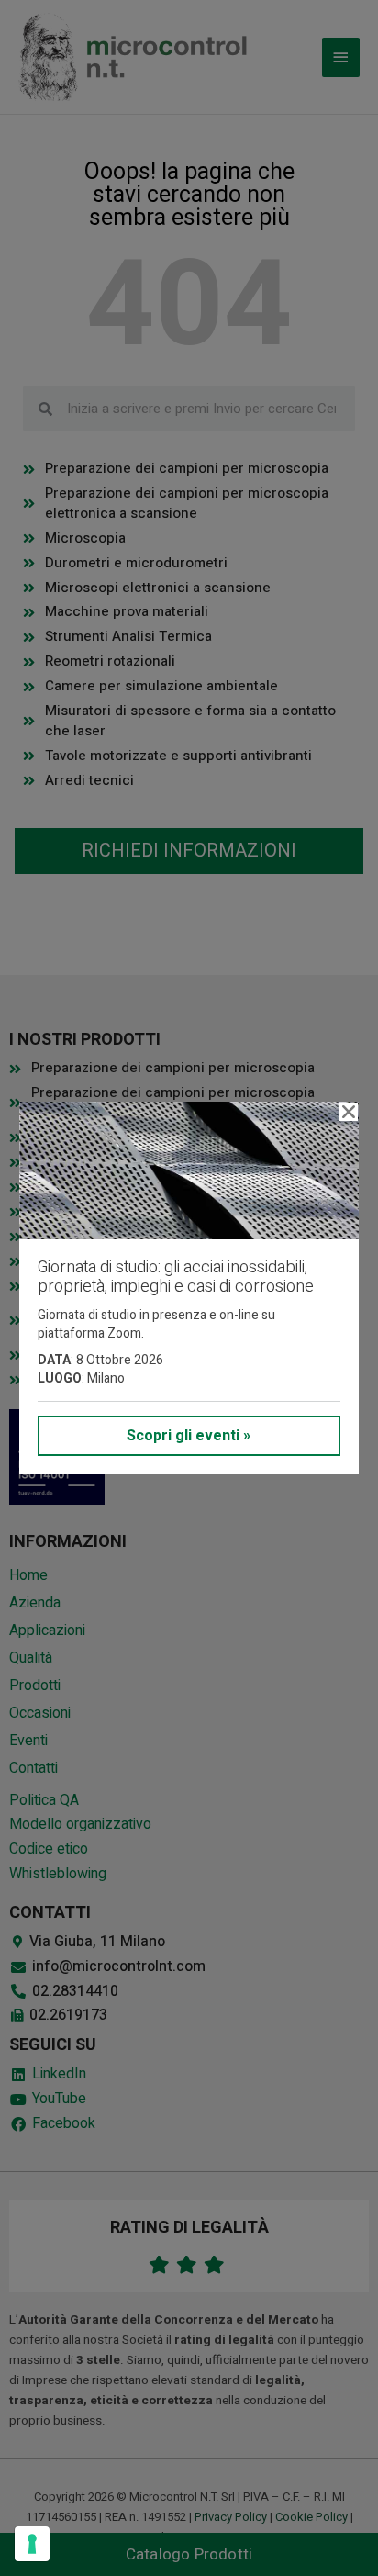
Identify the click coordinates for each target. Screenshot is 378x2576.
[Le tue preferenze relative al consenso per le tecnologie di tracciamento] (32, 2544)
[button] (349, 1112)
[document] (189, 1288)
